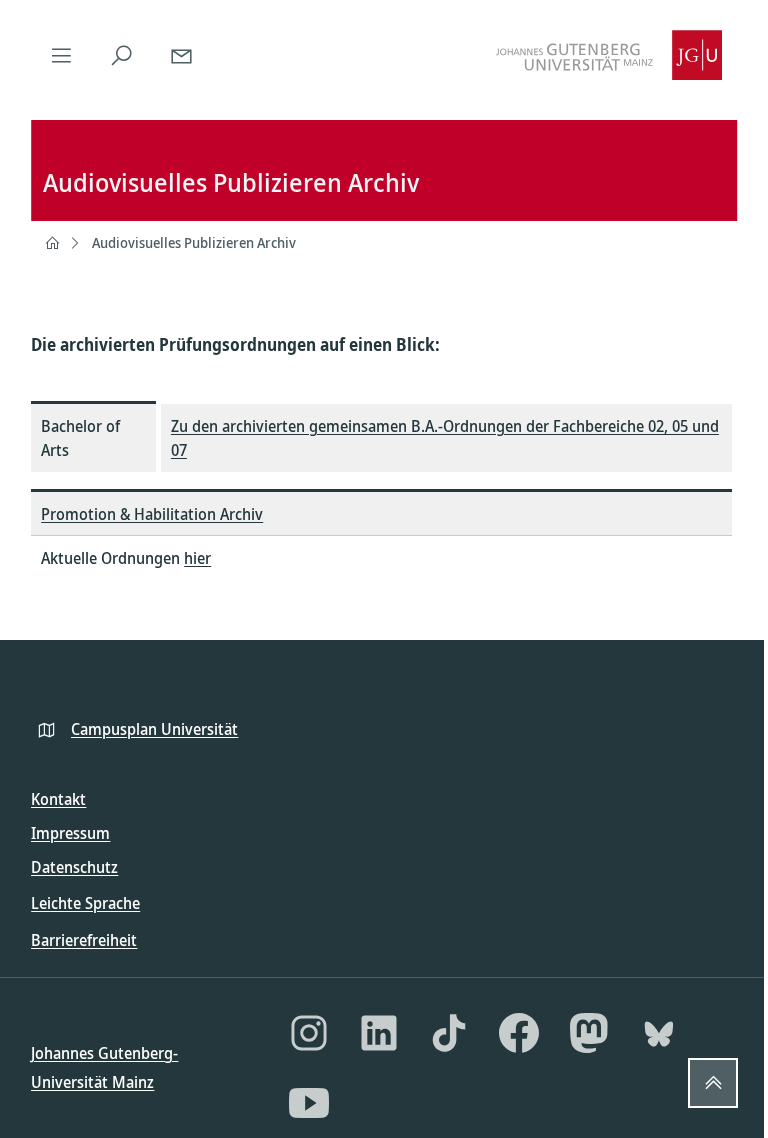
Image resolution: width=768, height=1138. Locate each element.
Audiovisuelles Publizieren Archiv (194, 242)
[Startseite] (52, 243)
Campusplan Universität (154, 729)
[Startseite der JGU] (609, 55)
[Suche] (121, 55)
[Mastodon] (589, 1033)
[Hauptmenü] (61, 55)
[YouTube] (309, 1103)
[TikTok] (449, 1033)
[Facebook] (519, 1033)
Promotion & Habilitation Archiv (152, 514)
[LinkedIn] (379, 1033)
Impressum (70, 833)
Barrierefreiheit (84, 940)
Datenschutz (74, 867)
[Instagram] (309, 1033)
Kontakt (58, 799)
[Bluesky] (659, 1033)
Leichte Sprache (85, 903)
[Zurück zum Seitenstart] (713, 1083)
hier (197, 558)
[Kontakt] (181, 55)
